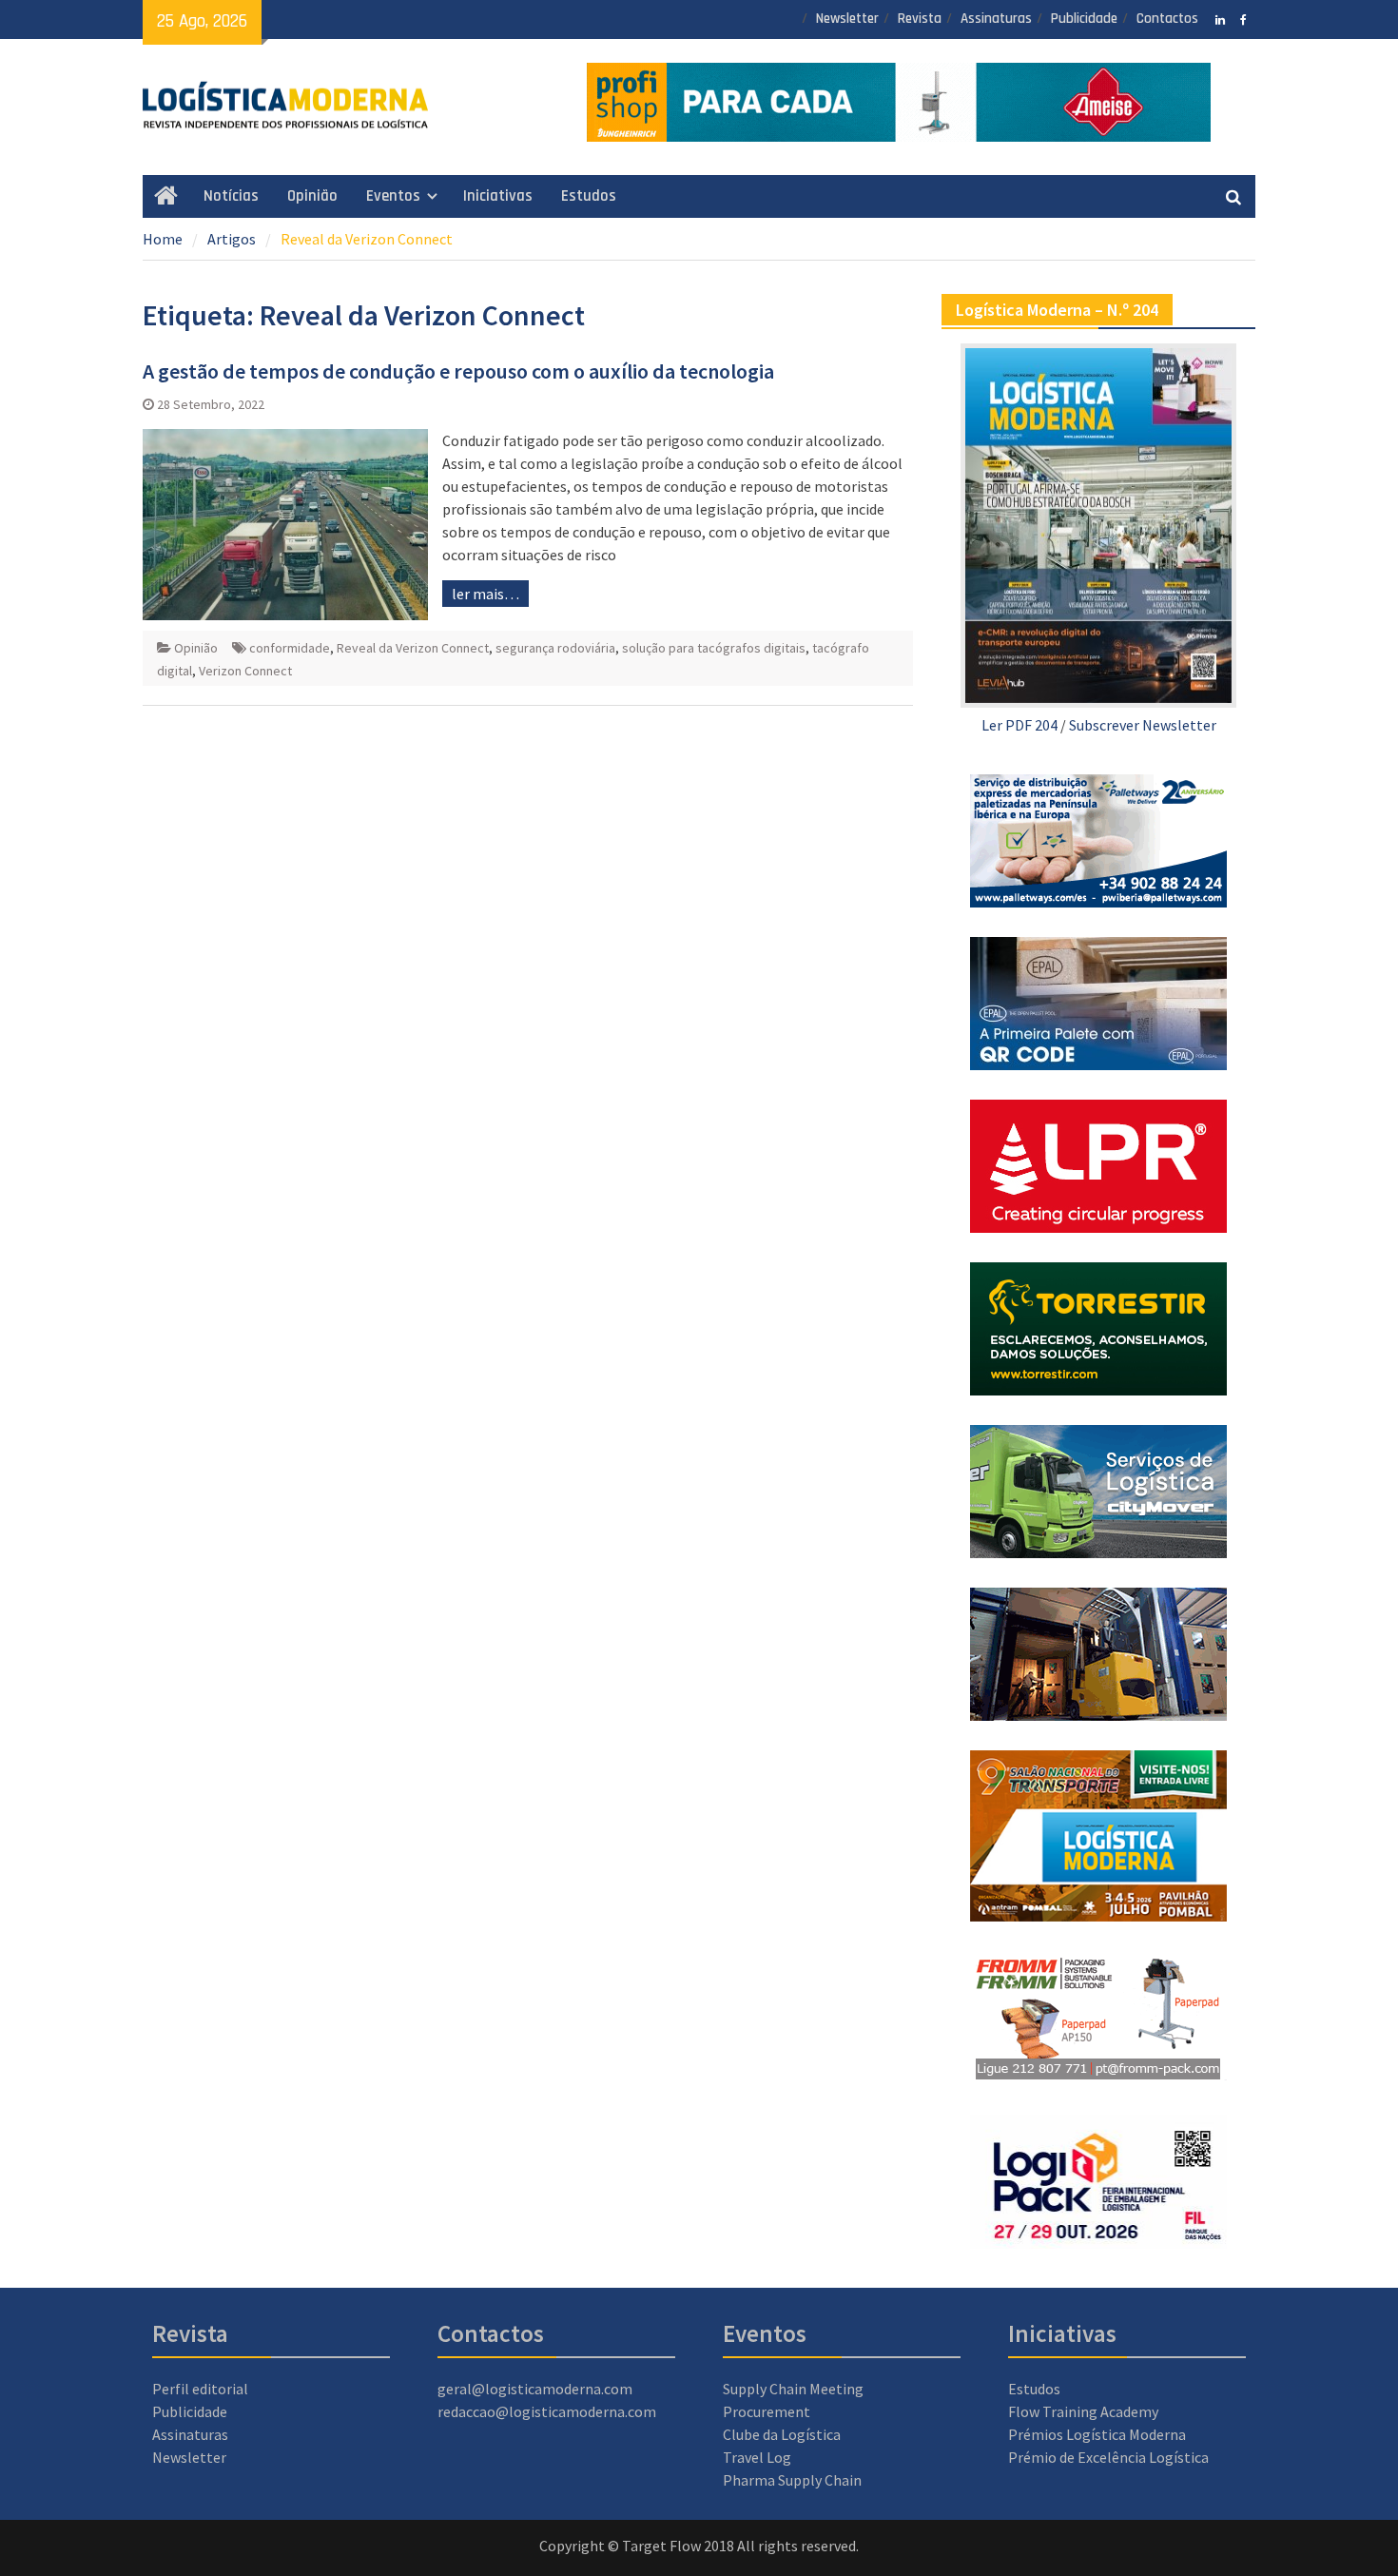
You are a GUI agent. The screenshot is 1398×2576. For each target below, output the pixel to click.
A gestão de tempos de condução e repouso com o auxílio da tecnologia (458, 371)
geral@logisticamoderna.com (535, 2389)
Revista (920, 19)
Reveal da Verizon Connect (413, 648)
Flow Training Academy (1083, 2411)
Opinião (312, 196)
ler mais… (485, 594)
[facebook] (1243, 18)
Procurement (767, 2411)
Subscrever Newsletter (1143, 725)
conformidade (290, 648)
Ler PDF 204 (1019, 725)
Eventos (393, 196)
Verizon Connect (245, 671)
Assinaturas (996, 19)
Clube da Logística (782, 2434)
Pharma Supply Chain (792, 2480)
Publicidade (1084, 19)
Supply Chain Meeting (793, 2389)
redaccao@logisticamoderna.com (547, 2411)
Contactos (1167, 19)
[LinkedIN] (1220, 18)
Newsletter (847, 19)
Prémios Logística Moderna (1097, 2434)
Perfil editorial (200, 2389)
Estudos (589, 196)
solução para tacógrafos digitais (714, 648)
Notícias (231, 196)
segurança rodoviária (555, 648)
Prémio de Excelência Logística (1108, 2457)
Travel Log (757, 2457)
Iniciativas (498, 196)
